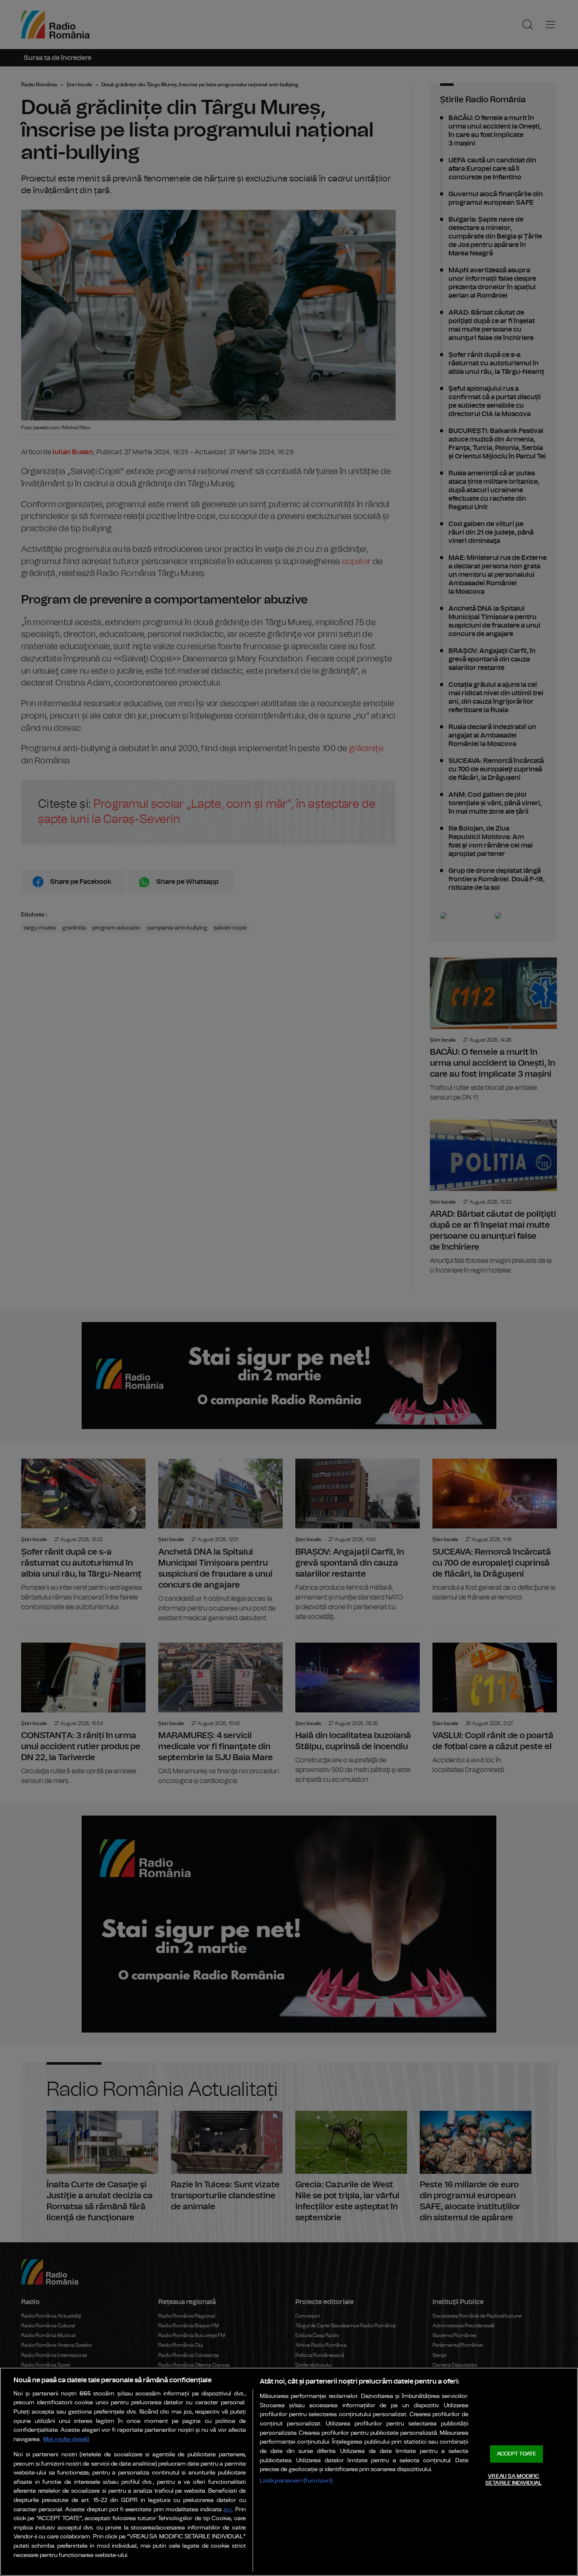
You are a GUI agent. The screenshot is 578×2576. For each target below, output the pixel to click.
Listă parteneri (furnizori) (296, 2481)
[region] (289, 2472)
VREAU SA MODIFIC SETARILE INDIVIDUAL (513, 2480)
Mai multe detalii (66, 2439)
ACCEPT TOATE (517, 2454)
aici (228, 2510)
